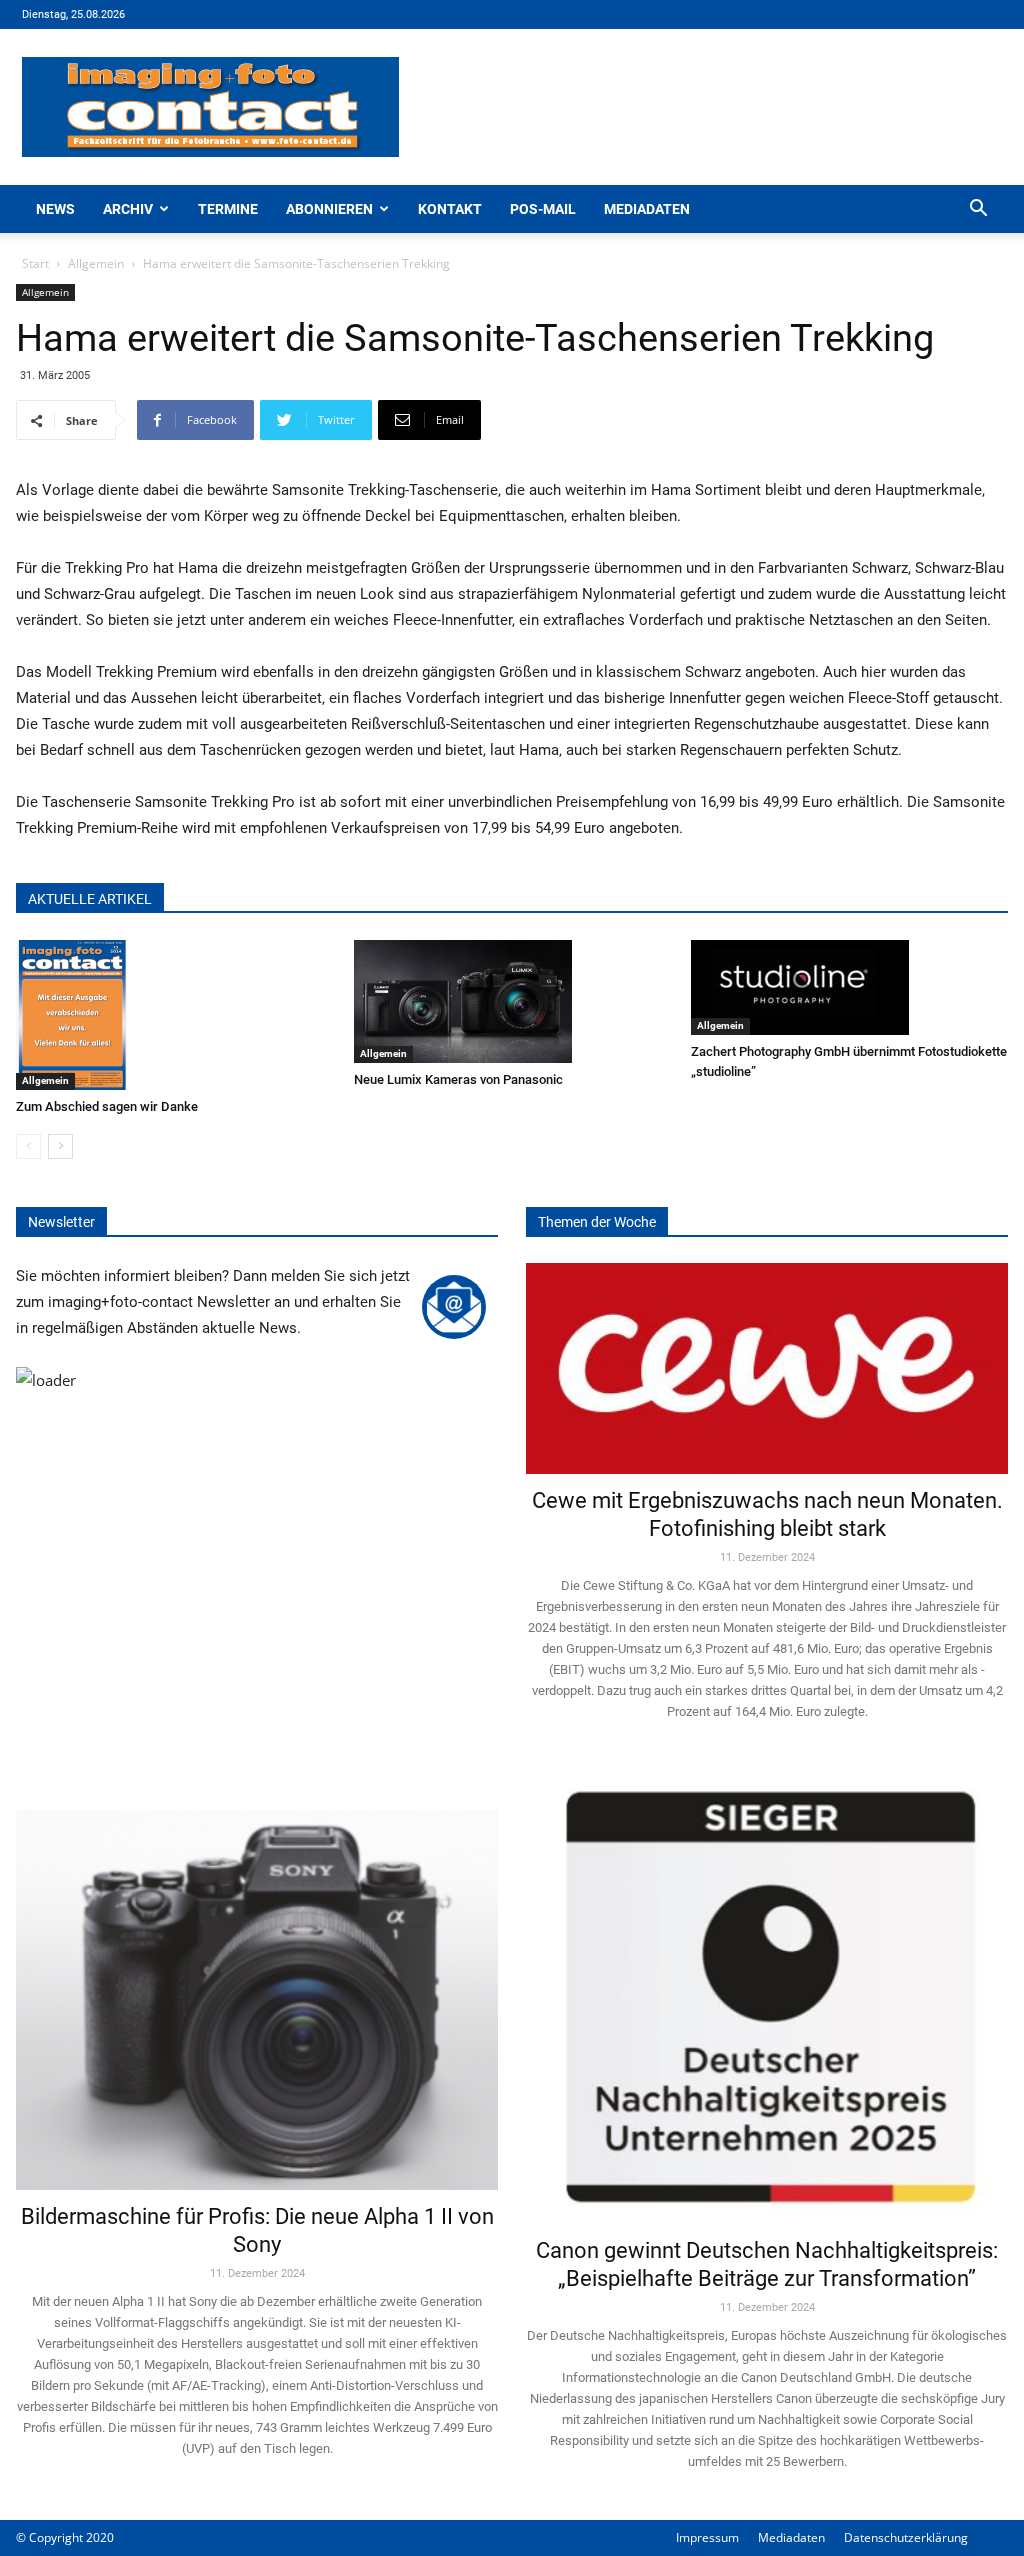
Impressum (707, 2537)
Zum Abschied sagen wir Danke (107, 1106)
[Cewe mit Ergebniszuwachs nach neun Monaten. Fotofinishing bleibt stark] (767, 1368)
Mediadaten (647, 209)
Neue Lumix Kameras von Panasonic (458, 1079)
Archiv (128, 209)
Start (35, 263)
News (55, 209)
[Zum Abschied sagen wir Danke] (174, 1015)
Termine (228, 209)
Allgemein (96, 263)
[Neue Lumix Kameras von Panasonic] (512, 1001)
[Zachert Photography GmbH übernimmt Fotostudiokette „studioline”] (849, 987)
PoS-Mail (543, 209)
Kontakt (450, 209)
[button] (978, 210)
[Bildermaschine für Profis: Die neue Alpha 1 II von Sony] (257, 1979)
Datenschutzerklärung (906, 2537)
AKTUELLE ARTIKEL (90, 899)
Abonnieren (329, 209)
